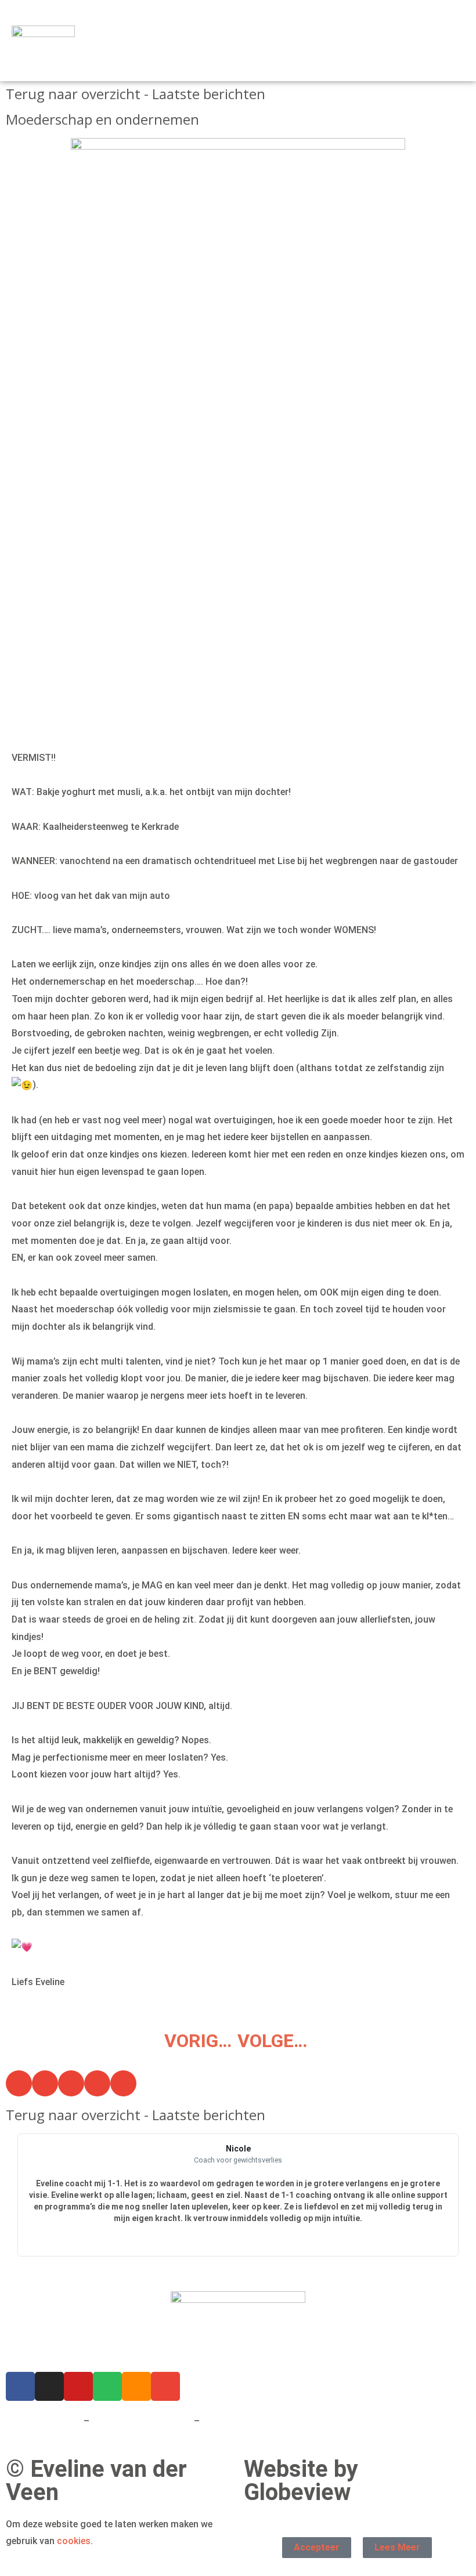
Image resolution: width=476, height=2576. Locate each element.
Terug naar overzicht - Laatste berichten (136, 94)
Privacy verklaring (44, 2421)
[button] (455, 41)
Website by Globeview (301, 2481)
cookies (74, 2541)
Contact (220, 2421)
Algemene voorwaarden (142, 2421)
